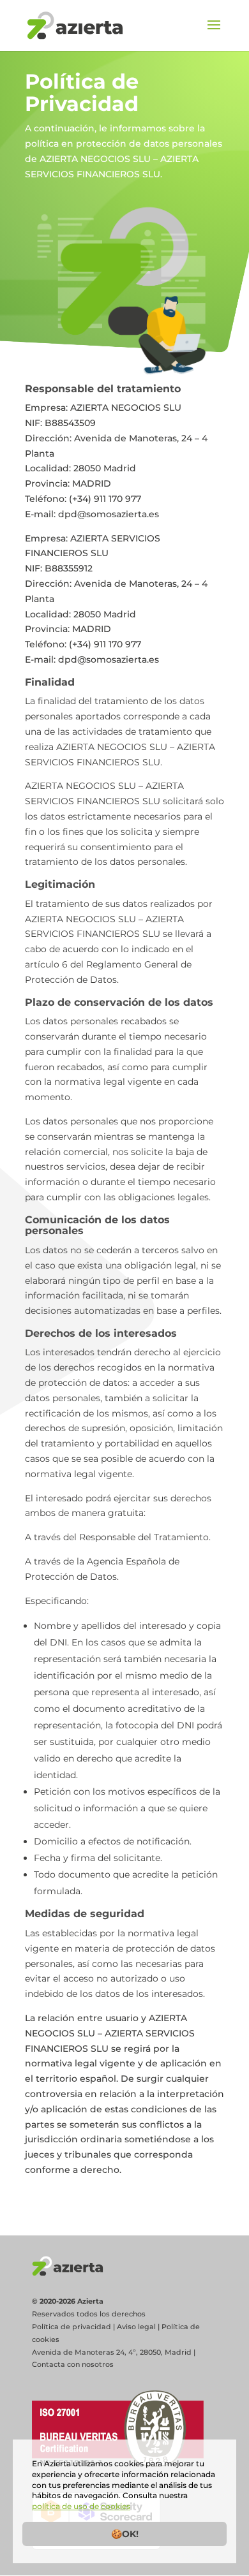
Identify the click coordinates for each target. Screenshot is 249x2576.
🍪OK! (125, 2534)
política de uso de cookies (81, 2506)
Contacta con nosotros (73, 2364)
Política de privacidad (72, 2327)
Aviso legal (136, 2327)
